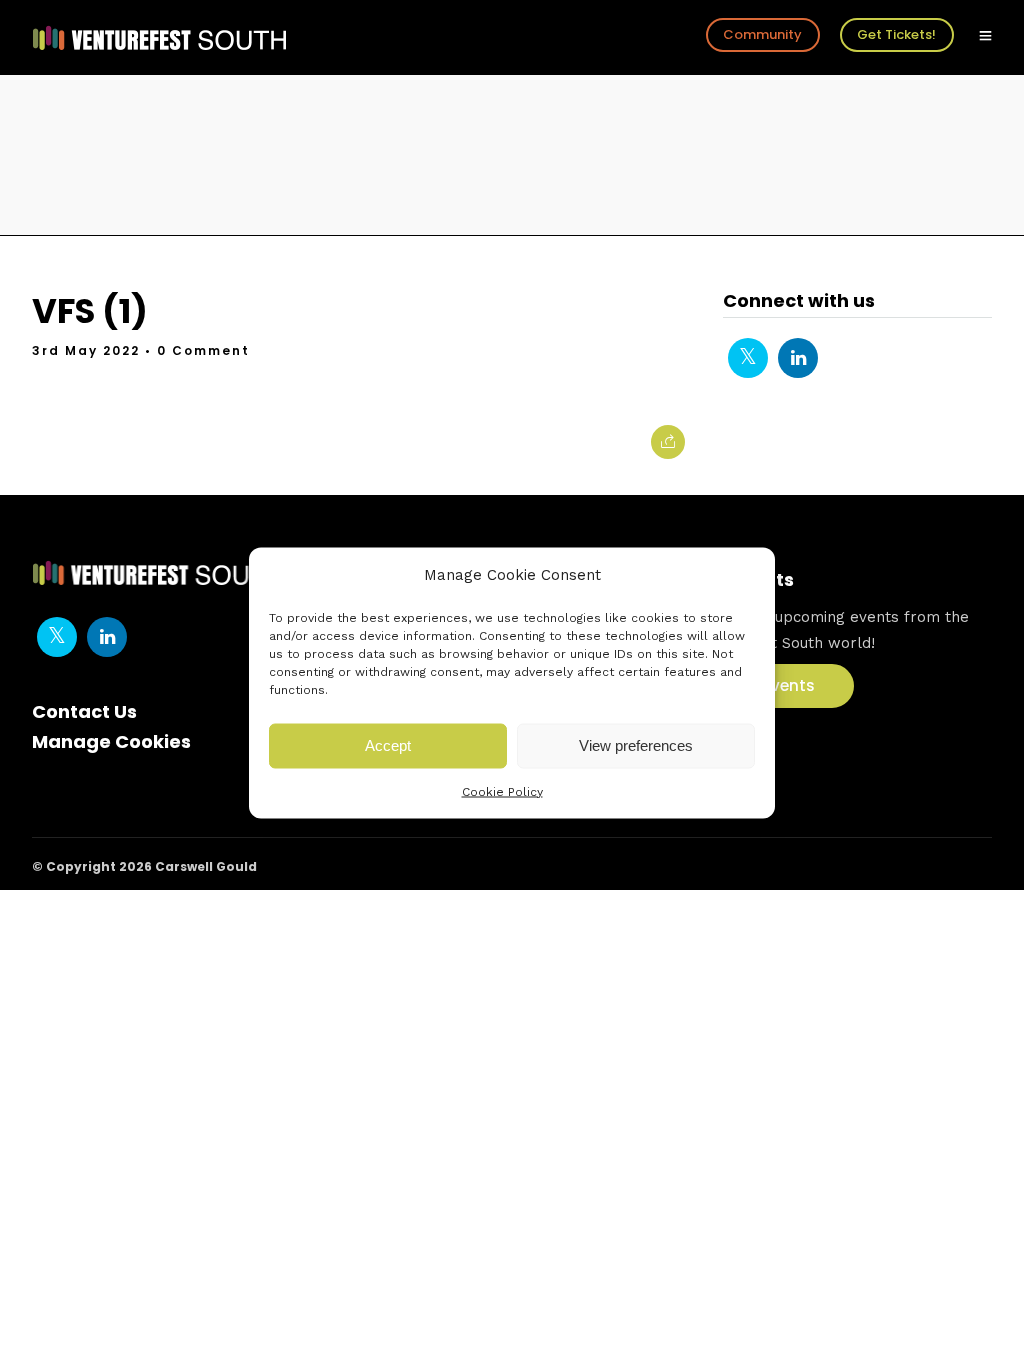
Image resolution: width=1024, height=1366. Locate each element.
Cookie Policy (502, 791)
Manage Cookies (111, 741)
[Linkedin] (798, 358)
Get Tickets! (896, 34)
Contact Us (84, 711)
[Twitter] (748, 358)
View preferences (636, 745)
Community (762, 34)
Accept (388, 745)
